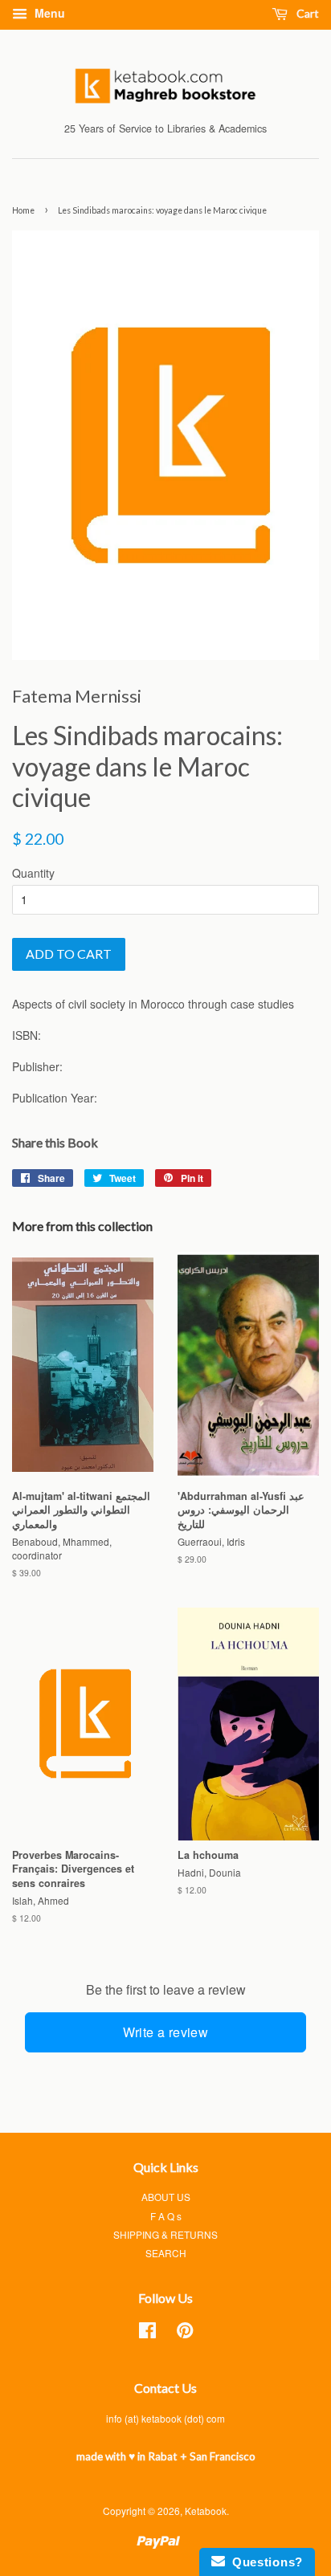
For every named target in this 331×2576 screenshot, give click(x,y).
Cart (306, 13)
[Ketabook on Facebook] (147, 2333)
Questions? (264, 2562)
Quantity (33, 873)
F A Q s (166, 2216)
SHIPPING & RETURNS (165, 2234)
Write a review (166, 2032)
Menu (48, 13)
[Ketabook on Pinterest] (185, 2333)
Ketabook (206, 2511)
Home (23, 210)
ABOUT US (166, 2197)
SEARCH (166, 2253)
